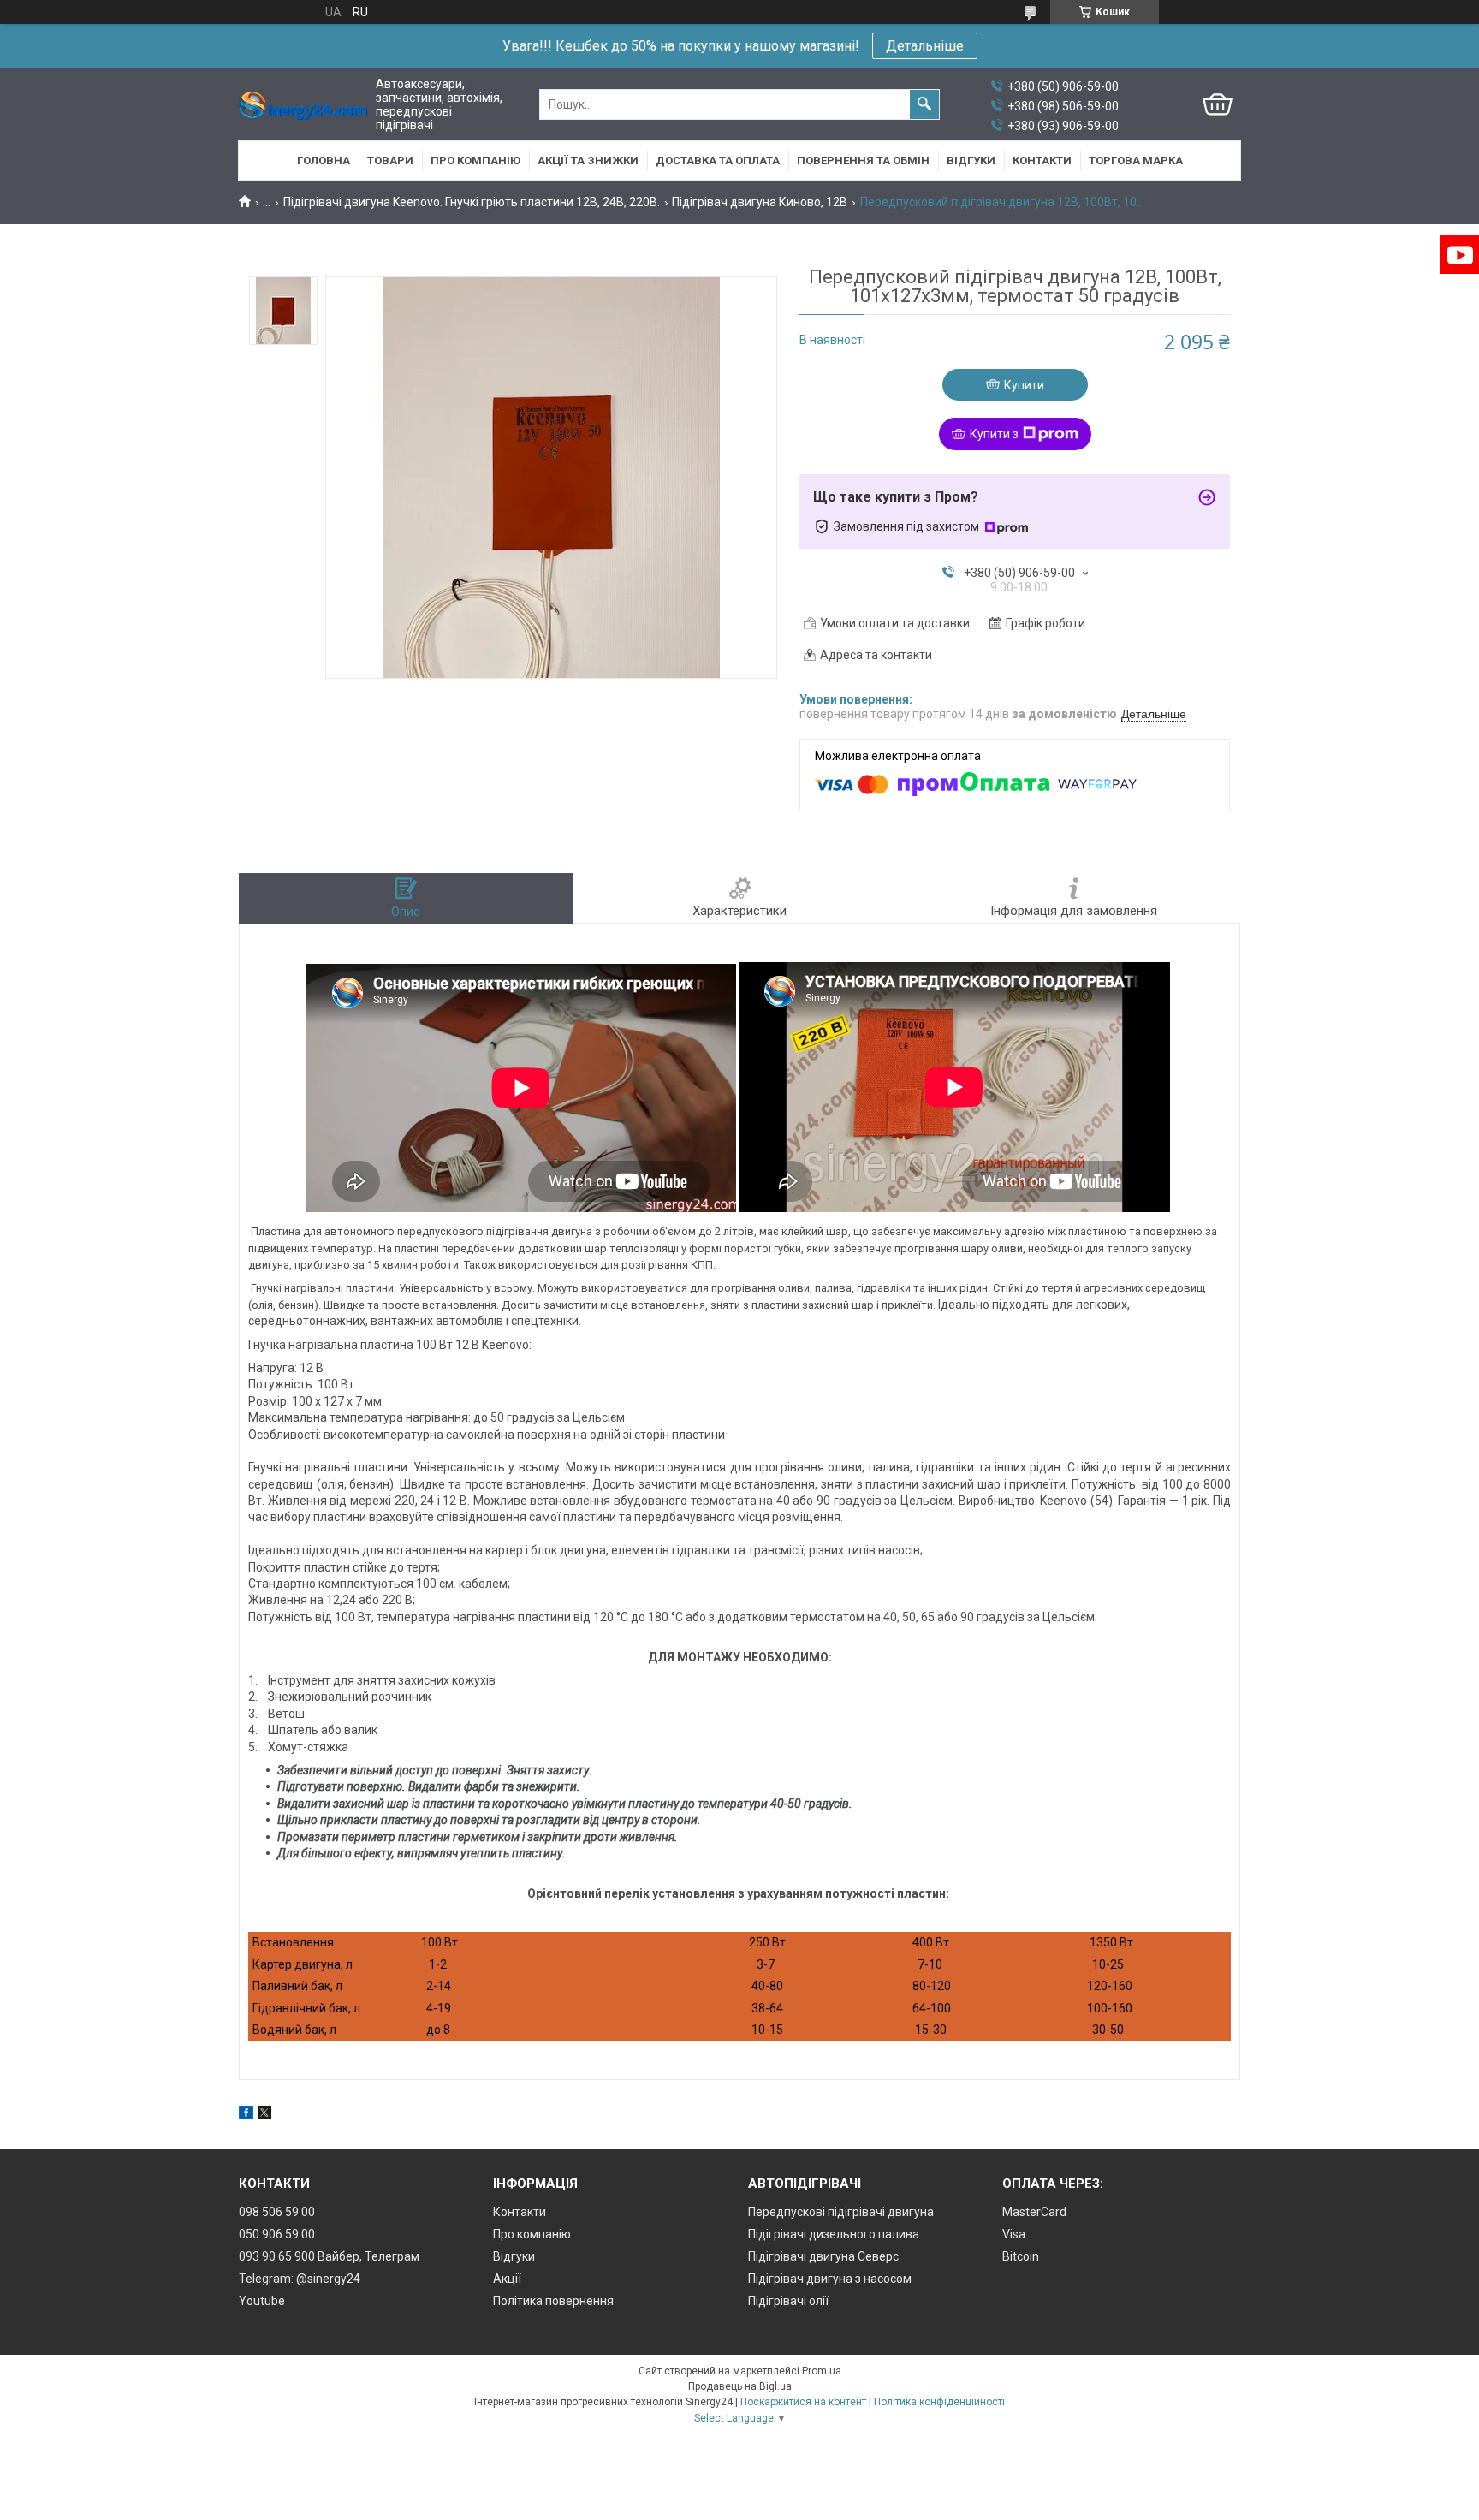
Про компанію (475, 160)
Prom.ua (822, 2371)
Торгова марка (1136, 160)
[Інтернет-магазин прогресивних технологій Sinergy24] (303, 105)
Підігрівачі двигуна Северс (823, 2256)
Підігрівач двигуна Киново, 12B (760, 202)
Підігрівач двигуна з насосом (830, 2279)
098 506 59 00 (277, 2212)
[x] (264, 2115)
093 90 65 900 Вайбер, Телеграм (329, 2256)
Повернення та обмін (863, 160)
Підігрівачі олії (788, 2301)
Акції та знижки (588, 160)
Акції (507, 2279)
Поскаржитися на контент (803, 2402)
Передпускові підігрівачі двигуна (841, 2212)
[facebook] (246, 2115)
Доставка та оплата (718, 160)
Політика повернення (553, 2301)
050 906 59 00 (277, 2234)
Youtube (262, 2301)
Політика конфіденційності (939, 2402)
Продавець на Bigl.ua (740, 2386)
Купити (1024, 385)
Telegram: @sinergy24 (300, 2279)
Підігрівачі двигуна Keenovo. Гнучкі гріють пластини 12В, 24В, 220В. (472, 202)
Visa (1014, 2234)
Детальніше (925, 46)
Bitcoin (1021, 2256)
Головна (324, 160)
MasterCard (1034, 2212)
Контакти (1042, 160)
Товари (390, 160)
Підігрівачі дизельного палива (834, 2234)
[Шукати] (924, 104)
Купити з (994, 434)
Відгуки (971, 160)
